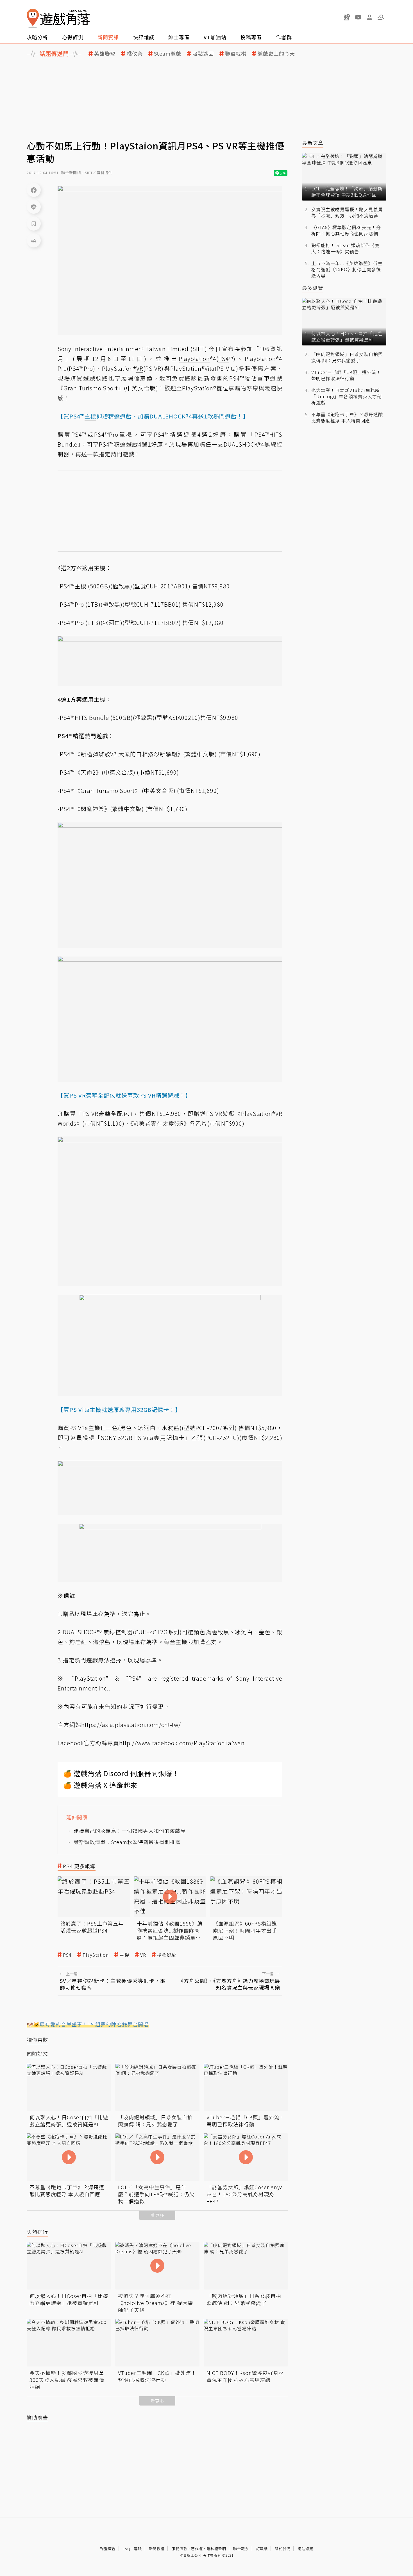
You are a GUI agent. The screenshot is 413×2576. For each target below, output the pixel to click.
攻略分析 (37, 37)
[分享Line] (34, 207)
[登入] (369, 17)
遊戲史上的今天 (276, 54)
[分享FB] (34, 190)
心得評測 (73, 37)
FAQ (127, 2549)
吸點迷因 (203, 54)
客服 (138, 2549)
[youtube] (358, 17)
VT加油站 (215, 37)
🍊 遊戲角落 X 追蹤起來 (100, 1785)
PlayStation (96, 1955)
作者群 (284, 37)
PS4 (67, 1955)
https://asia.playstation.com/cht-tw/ (131, 1725)
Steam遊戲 (168, 54)
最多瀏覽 (313, 288)
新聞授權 (157, 2549)
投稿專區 (251, 37)
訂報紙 (262, 2549)
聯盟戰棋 (236, 54)
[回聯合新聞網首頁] (33, 18)
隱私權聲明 (216, 2549)
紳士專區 (179, 37)
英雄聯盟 (105, 54)
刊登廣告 (108, 2549)
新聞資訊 (108, 37)
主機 (124, 1955)
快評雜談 (144, 37)
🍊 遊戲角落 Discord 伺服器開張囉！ (121, 1773)
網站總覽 (305, 2549)
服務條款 (180, 2549)
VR (143, 1955)
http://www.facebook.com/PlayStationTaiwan (182, 1743)
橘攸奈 (135, 54)
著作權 (197, 2549)
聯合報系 (241, 2549)
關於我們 (283, 2549)
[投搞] (347, 17)
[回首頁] (58, 18)
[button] (381, 17)
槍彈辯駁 (167, 1955)
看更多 (157, 2215)
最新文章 (313, 143)
